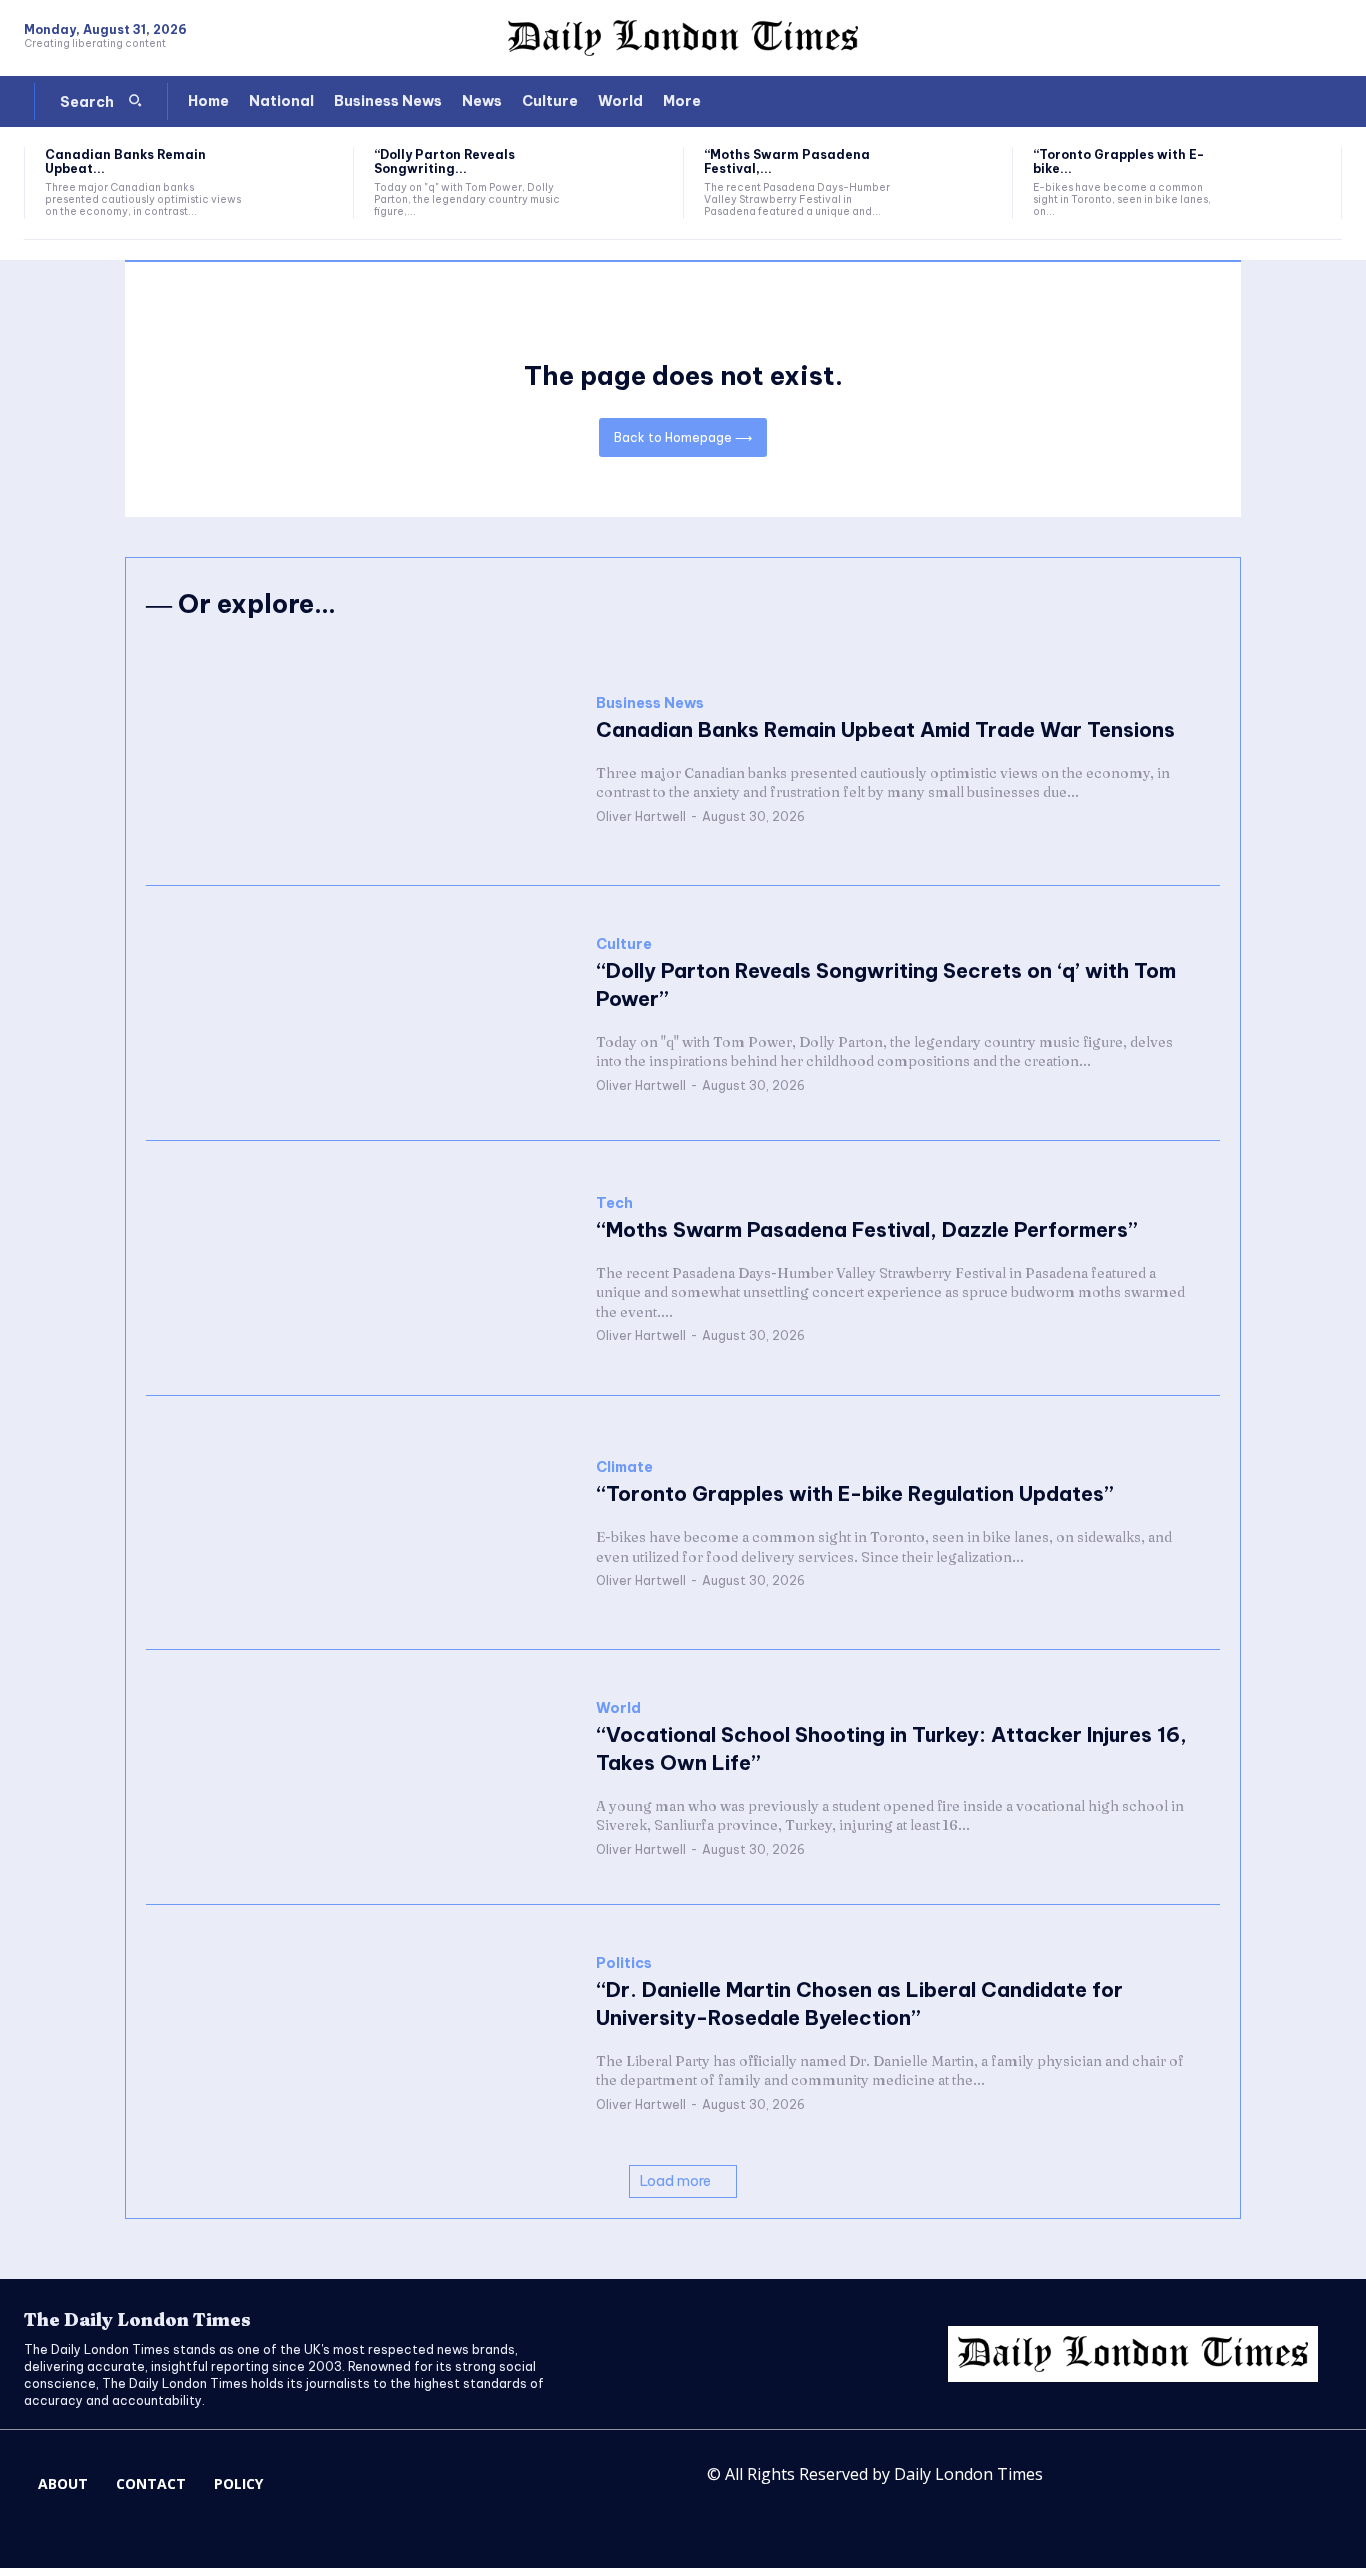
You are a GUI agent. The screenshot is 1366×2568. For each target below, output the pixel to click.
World (618, 1708)
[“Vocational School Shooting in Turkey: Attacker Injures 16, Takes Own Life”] (361, 1777)
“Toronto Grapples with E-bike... (1118, 161)
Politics (624, 1963)
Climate (624, 1467)
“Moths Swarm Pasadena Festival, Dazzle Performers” (867, 1229)
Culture (624, 944)
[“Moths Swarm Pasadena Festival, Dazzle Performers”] (956, 183)
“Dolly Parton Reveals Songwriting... (444, 161)
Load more (675, 2181)
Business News (650, 703)
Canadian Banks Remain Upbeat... (125, 161)
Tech (614, 1203)
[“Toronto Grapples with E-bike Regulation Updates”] (1285, 183)
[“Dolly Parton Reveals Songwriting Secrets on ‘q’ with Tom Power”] (626, 183)
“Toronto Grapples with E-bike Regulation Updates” (855, 1493)
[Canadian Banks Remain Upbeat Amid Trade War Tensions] (297, 183)
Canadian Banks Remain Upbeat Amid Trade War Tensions (885, 729)
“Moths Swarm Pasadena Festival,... (787, 161)
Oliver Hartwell (641, 816)
